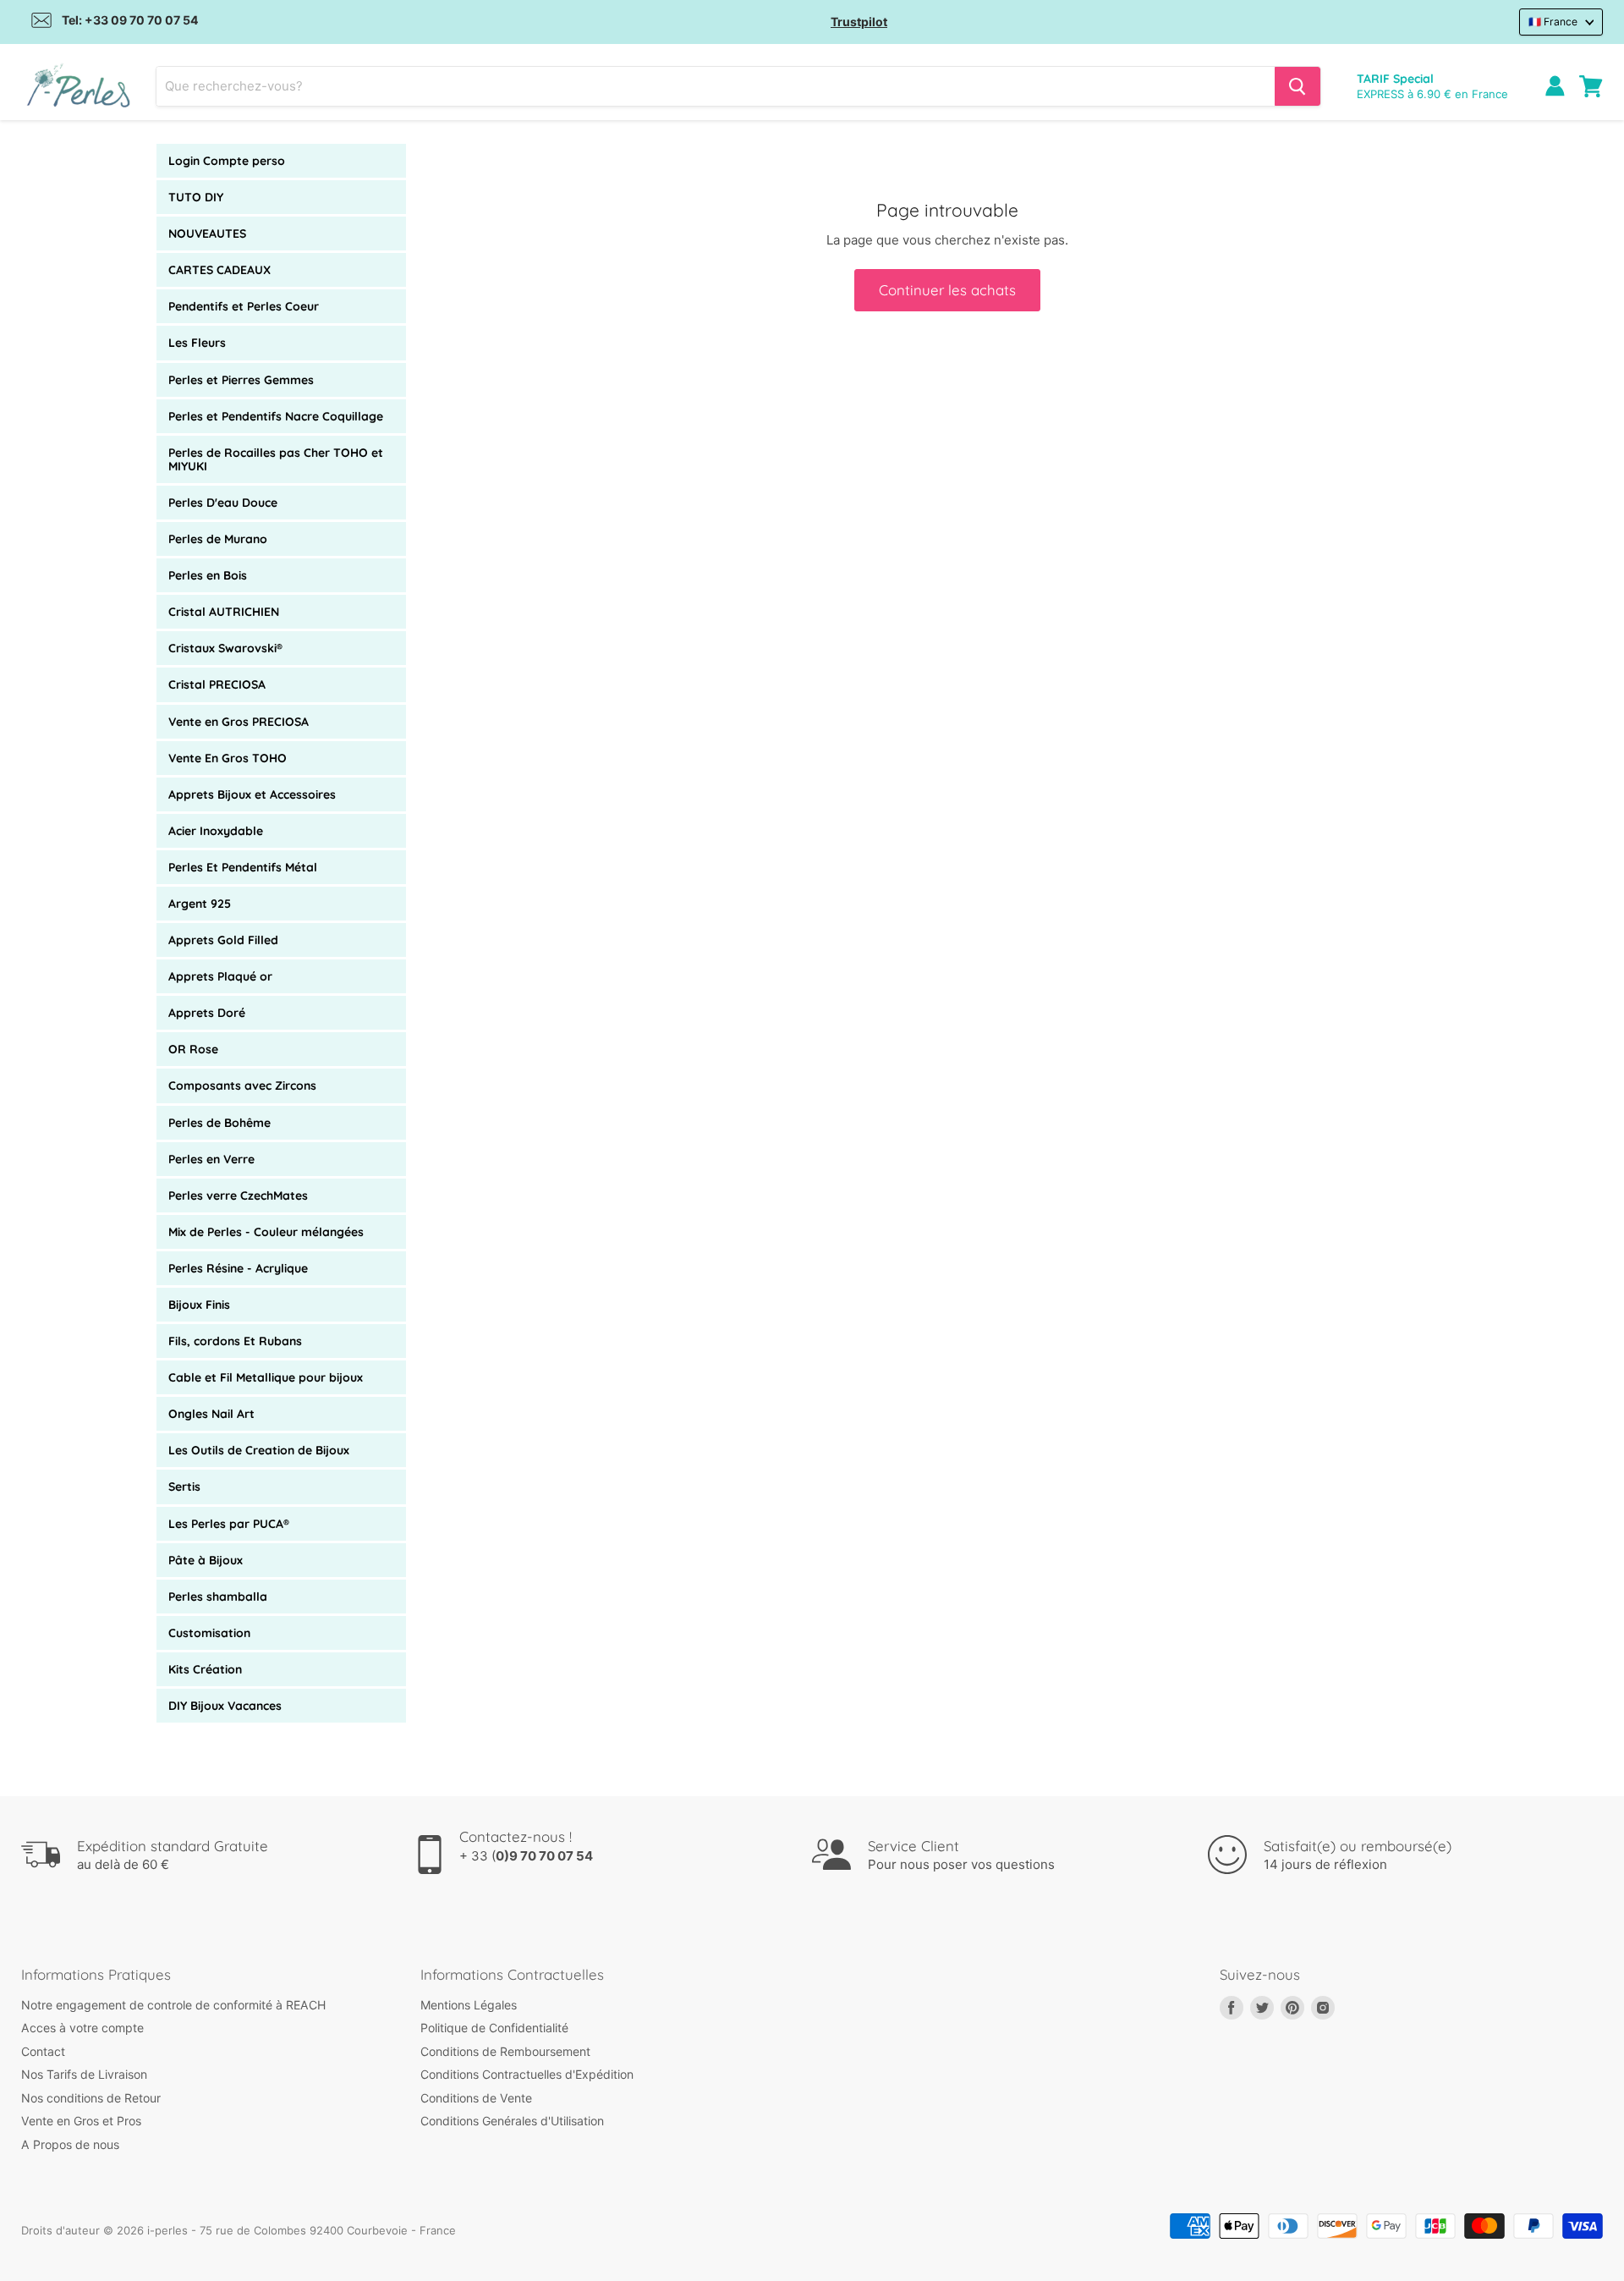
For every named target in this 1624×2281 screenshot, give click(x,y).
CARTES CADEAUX (219, 270)
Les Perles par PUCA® (229, 1524)
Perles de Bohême (219, 1123)
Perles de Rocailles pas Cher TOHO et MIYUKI (276, 459)
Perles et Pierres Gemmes (241, 380)
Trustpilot (859, 22)
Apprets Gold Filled (223, 940)
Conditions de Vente (476, 2098)
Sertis (184, 1487)
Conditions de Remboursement (505, 2051)
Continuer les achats (947, 290)
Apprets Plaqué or (220, 976)
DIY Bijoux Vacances (225, 1706)
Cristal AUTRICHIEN (224, 612)
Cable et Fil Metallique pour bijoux (266, 1377)
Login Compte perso (227, 161)
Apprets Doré (207, 1013)
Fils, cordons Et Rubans (235, 1341)
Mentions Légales (469, 2005)
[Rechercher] (1298, 86)
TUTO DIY (196, 197)
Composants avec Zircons (242, 1086)
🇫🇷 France (1553, 22)
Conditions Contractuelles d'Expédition (527, 2074)
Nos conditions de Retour (91, 2098)
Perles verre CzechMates (238, 1195)
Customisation (209, 1633)
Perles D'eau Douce (223, 503)
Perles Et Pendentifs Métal (243, 867)
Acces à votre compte (82, 2028)
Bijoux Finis (199, 1305)
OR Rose (193, 1049)
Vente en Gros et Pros (81, 2121)
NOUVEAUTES (207, 234)
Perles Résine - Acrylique (238, 1268)
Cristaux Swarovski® (225, 648)
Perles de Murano (218, 539)
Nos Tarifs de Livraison (84, 2074)
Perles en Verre (211, 1159)
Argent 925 (200, 904)
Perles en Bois (208, 575)
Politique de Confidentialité (494, 2028)
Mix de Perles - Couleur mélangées (266, 1232)
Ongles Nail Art (211, 1414)
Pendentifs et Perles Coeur (244, 306)
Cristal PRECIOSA (217, 684)
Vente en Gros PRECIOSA (239, 722)
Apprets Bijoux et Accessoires (252, 794)
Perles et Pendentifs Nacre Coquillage (276, 416)
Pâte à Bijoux (206, 1560)
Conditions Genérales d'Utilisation (512, 2121)
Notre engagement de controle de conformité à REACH (173, 2005)
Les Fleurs (197, 343)
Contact (43, 2051)
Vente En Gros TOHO (228, 758)
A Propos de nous (70, 2144)
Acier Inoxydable (216, 831)
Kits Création (205, 1669)
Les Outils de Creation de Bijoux (259, 1450)
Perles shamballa (218, 1597)
